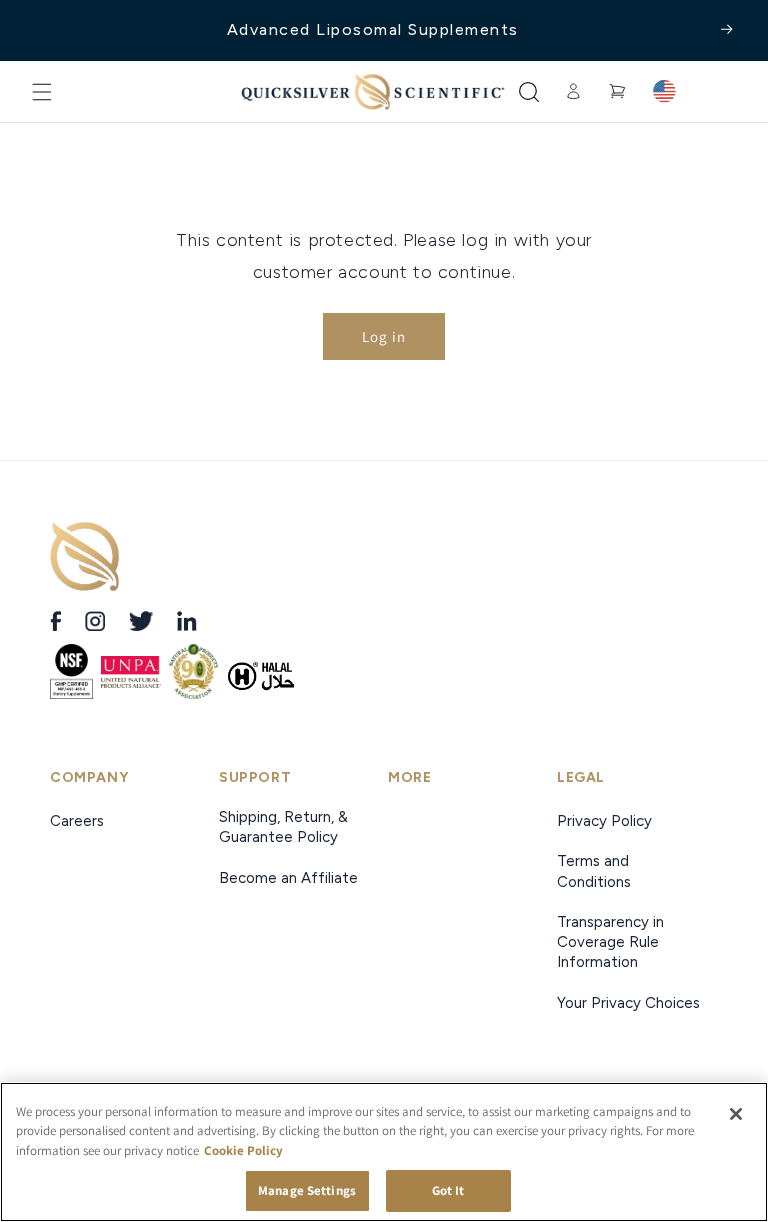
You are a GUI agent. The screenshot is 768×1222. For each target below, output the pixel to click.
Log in (384, 336)
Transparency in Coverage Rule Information (610, 942)
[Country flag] (664, 92)
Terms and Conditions (594, 871)
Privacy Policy (604, 821)
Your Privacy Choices (628, 1003)
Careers (79, 821)
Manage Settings (307, 1190)
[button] (42, 92)
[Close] (736, 1114)
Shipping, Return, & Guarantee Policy (283, 827)
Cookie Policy (243, 1150)
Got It (448, 1190)
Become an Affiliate (288, 878)
